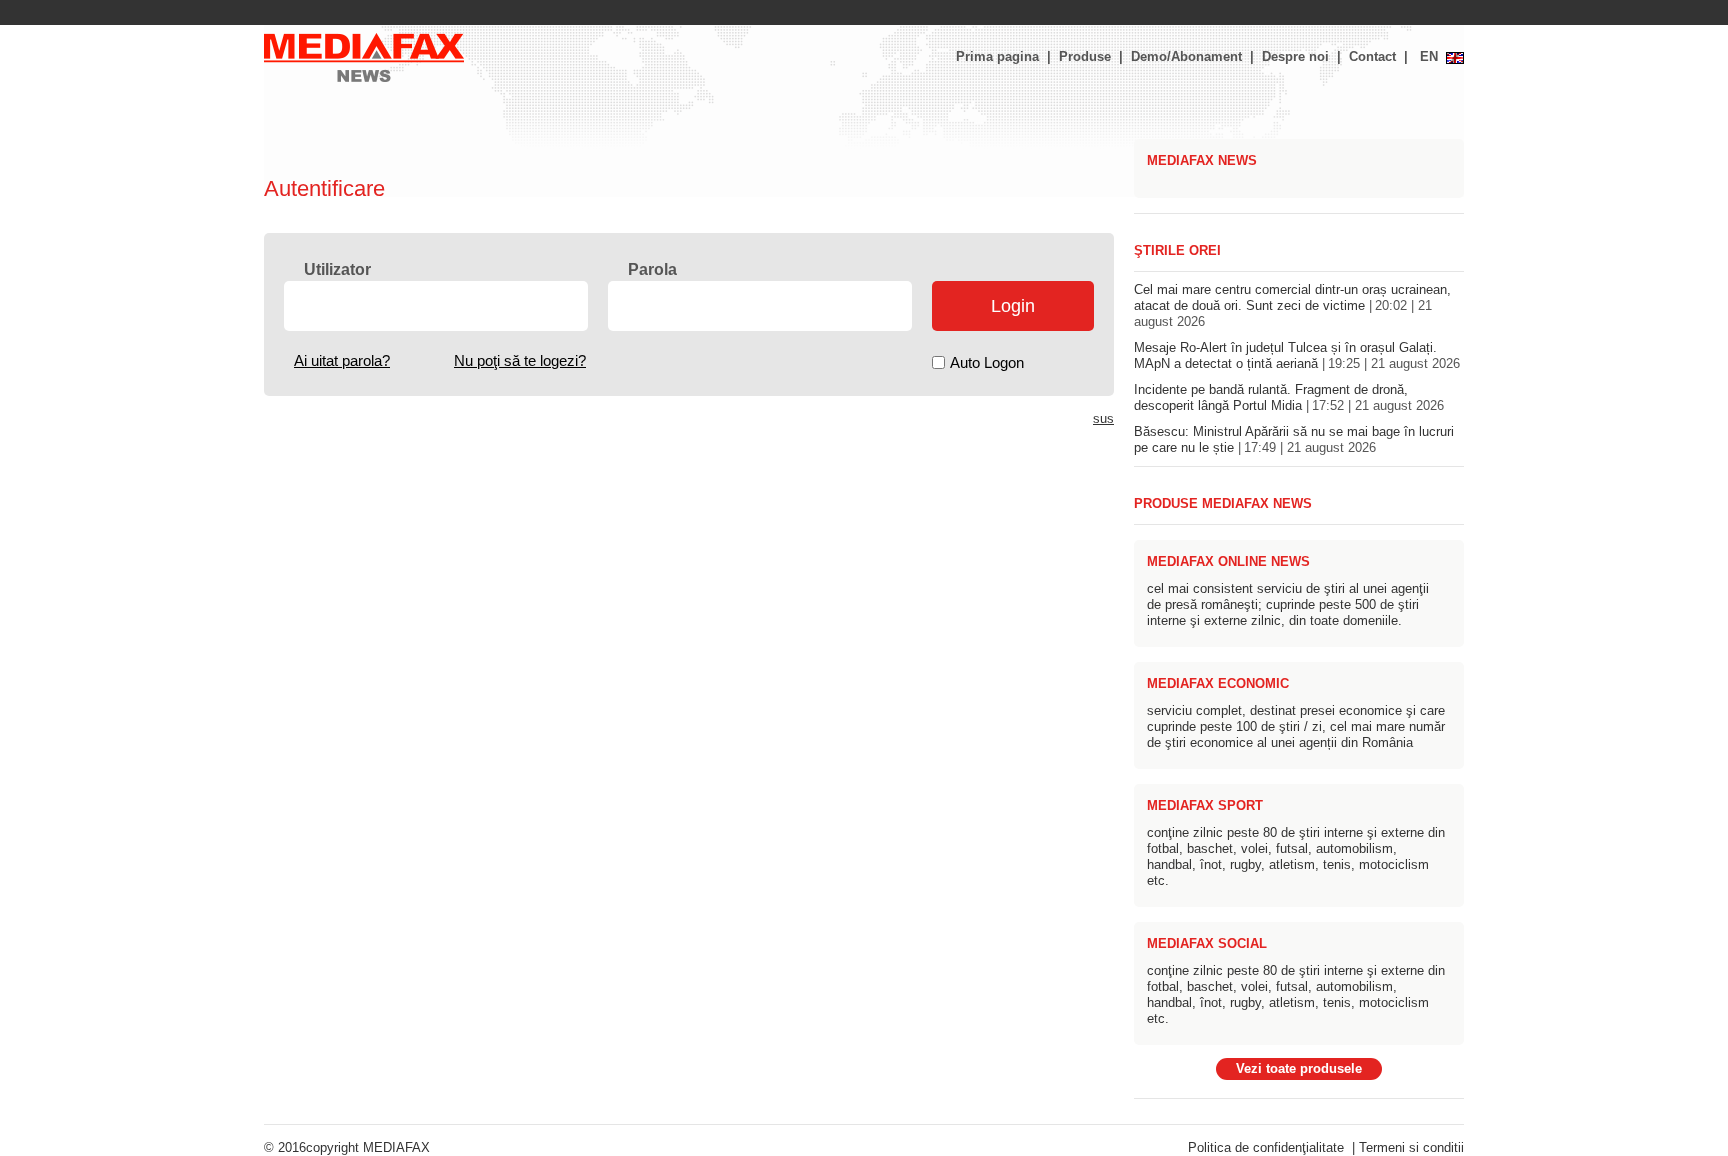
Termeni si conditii (1411, 1148)
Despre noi (1295, 57)
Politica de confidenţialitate (1266, 1148)
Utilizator (337, 269)
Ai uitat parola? (342, 361)
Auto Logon (987, 363)
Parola (652, 269)
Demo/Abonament (1186, 57)
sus (1103, 419)
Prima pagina (997, 57)
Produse (1085, 57)
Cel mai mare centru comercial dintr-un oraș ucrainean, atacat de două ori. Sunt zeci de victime (1292, 306)
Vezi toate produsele (1299, 1069)
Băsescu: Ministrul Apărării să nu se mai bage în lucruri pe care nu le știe (1294, 440)
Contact (1372, 57)
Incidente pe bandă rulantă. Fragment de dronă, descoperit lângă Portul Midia (1289, 398)
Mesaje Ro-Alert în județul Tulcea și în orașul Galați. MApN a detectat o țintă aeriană (1297, 356)
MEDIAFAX (396, 1148)
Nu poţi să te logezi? (520, 361)
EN (1429, 57)
